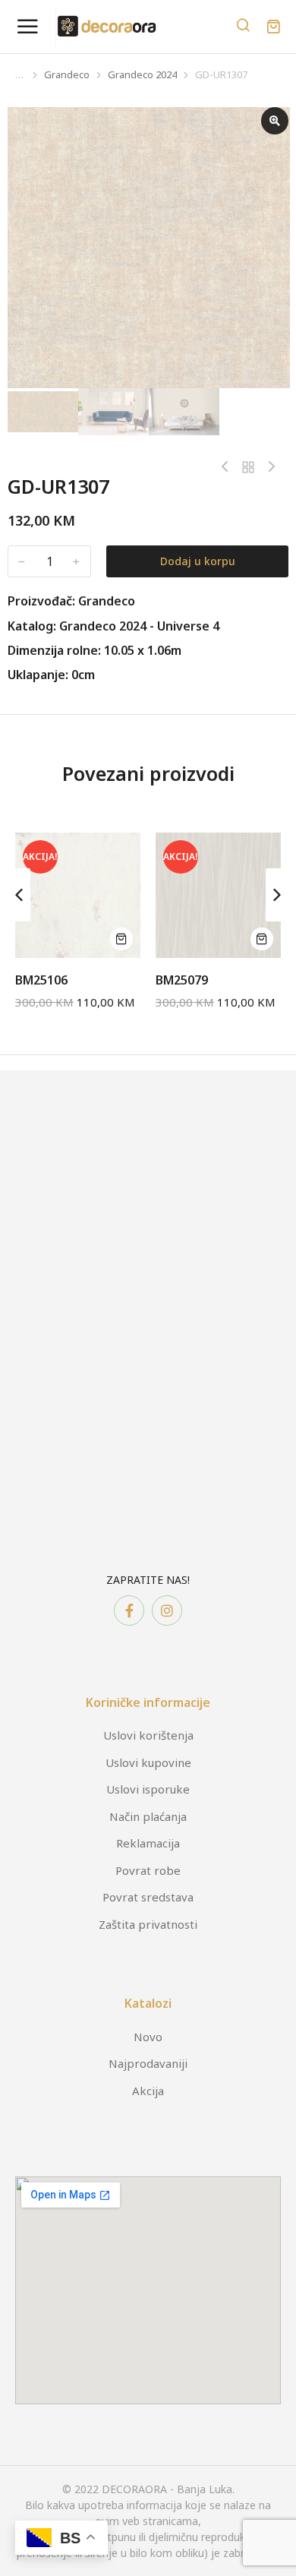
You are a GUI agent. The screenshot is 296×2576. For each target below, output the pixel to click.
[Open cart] (273, 27)
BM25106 (41, 980)
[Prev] (228, 467)
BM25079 (182, 980)
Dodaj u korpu (198, 561)
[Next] (268, 467)
